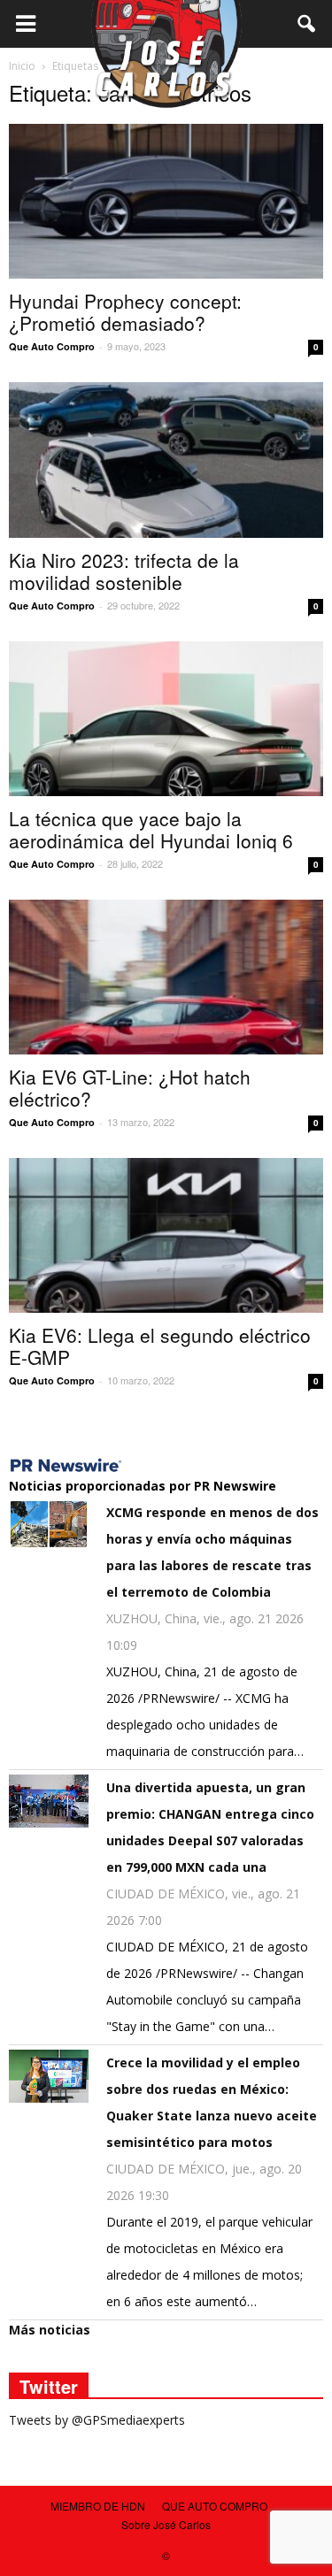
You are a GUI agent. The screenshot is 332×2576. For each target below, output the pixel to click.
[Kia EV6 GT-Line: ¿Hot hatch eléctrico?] (166, 977)
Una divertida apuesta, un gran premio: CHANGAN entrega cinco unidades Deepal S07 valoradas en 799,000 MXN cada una (210, 1827)
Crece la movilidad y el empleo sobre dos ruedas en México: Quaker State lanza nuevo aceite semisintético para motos (212, 2102)
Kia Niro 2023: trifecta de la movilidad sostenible (124, 571)
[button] (307, 24)
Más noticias (50, 2330)
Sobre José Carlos (166, 2524)
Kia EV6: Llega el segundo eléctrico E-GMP (160, 1346)
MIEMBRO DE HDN (98, 2506)
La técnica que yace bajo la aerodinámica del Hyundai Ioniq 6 (151, 829)
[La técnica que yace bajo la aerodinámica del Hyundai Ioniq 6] (166, 719)
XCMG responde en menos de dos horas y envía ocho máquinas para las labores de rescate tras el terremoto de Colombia (212, 1552)
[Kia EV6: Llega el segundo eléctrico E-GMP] (166, 1235)
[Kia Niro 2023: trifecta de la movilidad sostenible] (166, 460)
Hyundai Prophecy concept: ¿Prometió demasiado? (125, 312)
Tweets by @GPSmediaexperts (97, 2420)
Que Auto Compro (52, 346)
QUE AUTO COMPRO (215, 2506)
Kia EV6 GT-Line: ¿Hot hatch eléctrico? (130, 1088)
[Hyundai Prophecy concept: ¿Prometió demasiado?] (166, 201)
